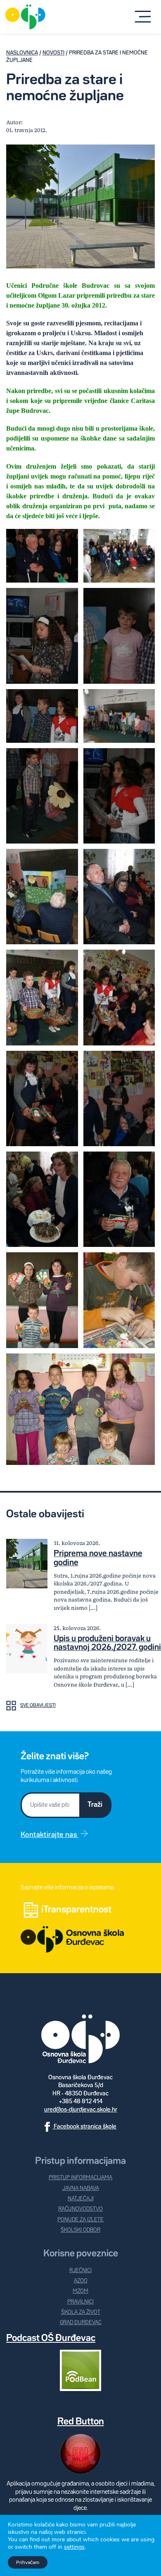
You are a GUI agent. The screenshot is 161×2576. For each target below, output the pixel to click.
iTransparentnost (76, 1910)
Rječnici (80, 2271)
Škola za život (81, 2312)
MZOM (80, 2291)
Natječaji (81, 2199)
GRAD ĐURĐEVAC (81, 2323)
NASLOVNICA (22, 53)
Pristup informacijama (80, 2178)
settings (74, 2547)
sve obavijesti (38, 1706)
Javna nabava (81, 2189)
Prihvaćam (28, 2562)
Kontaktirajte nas (50, 1835)
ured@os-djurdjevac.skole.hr (81, 2110)
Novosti (53, 53)
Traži (95, 1805)
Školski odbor (80, 2230)
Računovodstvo (80, 2209)
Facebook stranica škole (84, 2127)
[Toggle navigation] (143, 17)
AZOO (81, 2281)
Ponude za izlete (80, 2220)
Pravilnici (80, 2302)
